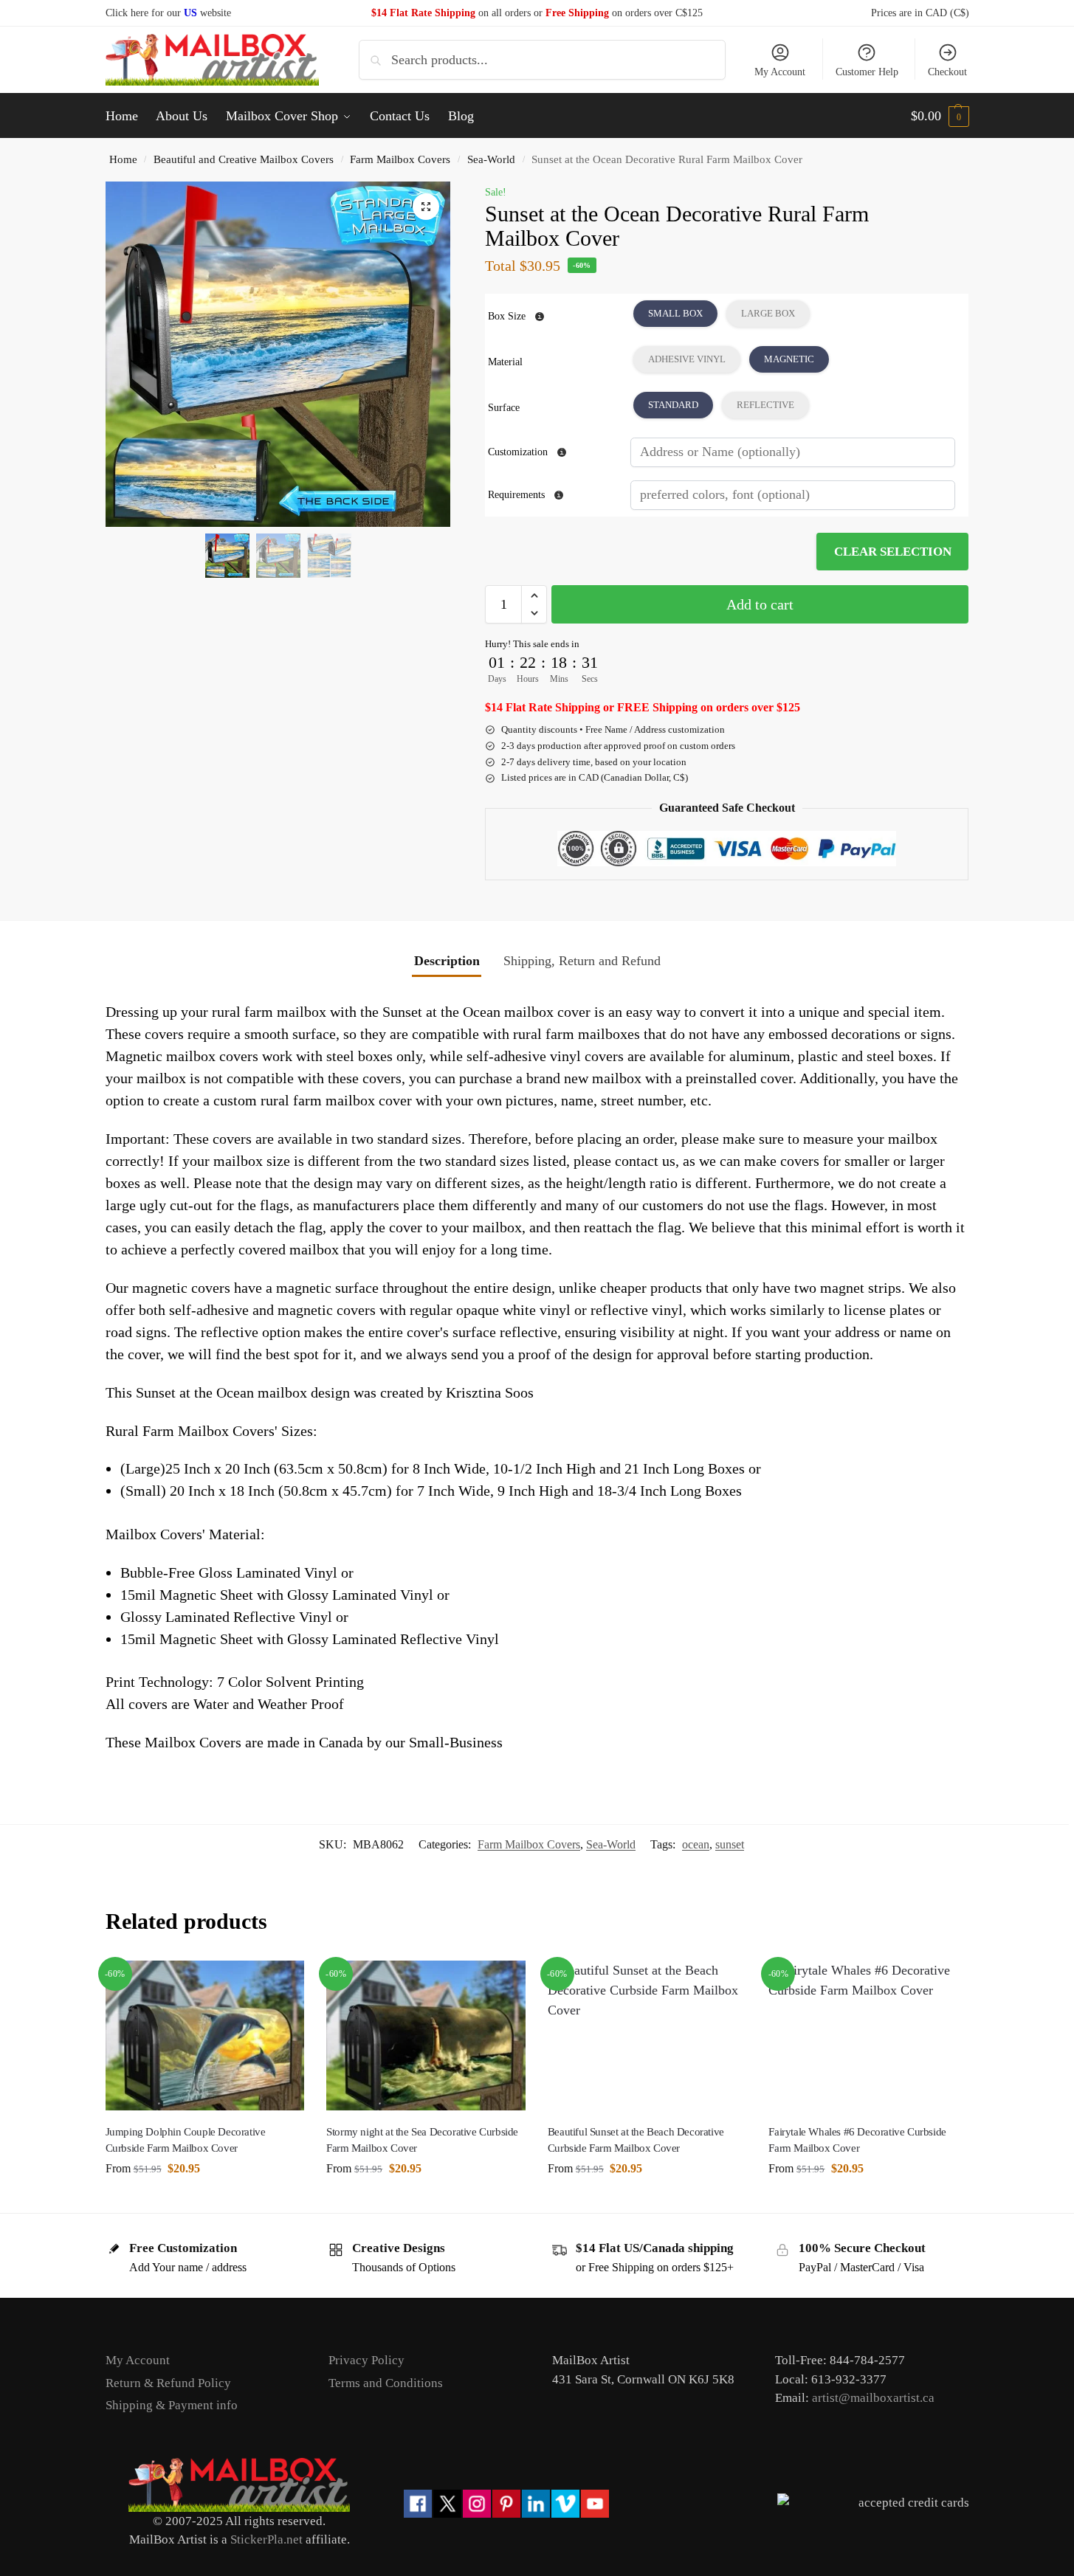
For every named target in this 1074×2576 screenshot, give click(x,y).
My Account (780, 72)
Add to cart (760, 604)
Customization (519, 452)
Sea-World (491, 159)
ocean (696, 1844)
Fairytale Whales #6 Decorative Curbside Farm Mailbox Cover (857, 2140)
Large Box (768, 313)
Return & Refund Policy (168, 2383)
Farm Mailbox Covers (400, 159)
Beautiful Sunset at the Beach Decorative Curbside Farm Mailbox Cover (636, 2140)
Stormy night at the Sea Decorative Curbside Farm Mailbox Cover (422, 2140)
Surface (504, 408)
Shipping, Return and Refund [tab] (582, 961)
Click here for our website (168, 13)
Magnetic (789, 359)
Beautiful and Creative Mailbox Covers (244, 159)
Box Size (507, 316)
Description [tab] (447, 961)
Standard (673, 405)
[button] (940, 116)
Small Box (675, 313)
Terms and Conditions (386, 2383)
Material (505, 362)
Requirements (518, 495)
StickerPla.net (266, 2539)
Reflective (765, 405)
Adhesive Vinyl (687, 359)
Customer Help (867, 72)
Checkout (947, 72)
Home (123, 159)
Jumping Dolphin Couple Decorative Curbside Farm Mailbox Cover (186, 2140)
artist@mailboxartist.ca (873, 2398)
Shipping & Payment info (172, 2405)
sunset (730, 1844)
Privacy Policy (366, 2360)
